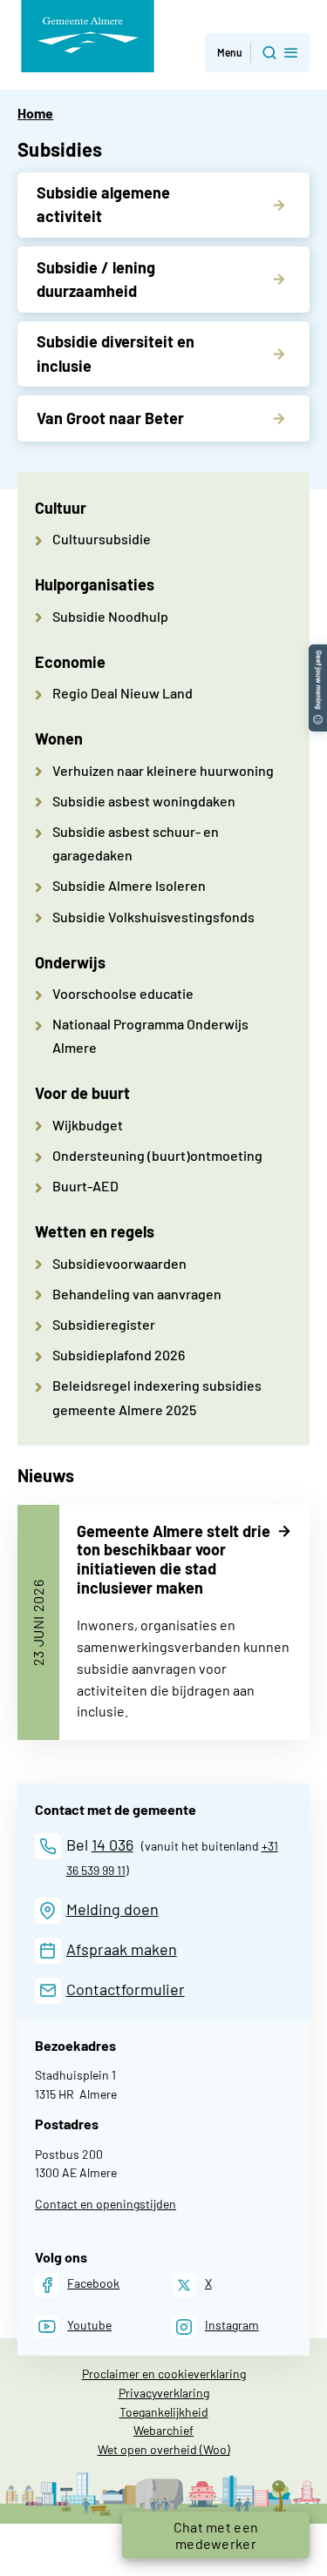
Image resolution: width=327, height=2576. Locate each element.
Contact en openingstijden (106, 2204)
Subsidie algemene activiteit (103, 204)
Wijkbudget (88, 1125)
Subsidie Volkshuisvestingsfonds (153, 917)
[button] (257, 53)
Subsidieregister (104, 1324)
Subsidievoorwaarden (119, 1263)
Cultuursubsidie (102, 539)
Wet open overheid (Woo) (164, 2449)
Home (35, 113)
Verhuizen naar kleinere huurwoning (163, 770)
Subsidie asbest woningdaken (144, 801)
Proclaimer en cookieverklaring (164, 2374)
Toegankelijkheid (164, 2412)
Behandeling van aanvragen (137, 1294)
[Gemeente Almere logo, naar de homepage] (88, 36)
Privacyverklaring (164, 2393)
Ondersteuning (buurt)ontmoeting (157, 1155)
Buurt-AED (85, 1186)
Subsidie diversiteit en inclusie (116, 353)
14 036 (112, 1844)
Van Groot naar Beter (110, 418)
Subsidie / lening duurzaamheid (96, 279)
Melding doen (112, 1909)
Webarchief (163, 2430)
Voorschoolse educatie (123, 993)
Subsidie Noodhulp (110, 616)
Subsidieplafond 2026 (119, 1355)
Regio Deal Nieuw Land (123, 693)
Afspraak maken (122, 1949)
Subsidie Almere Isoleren (129, 885)
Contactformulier (126, 1989)
